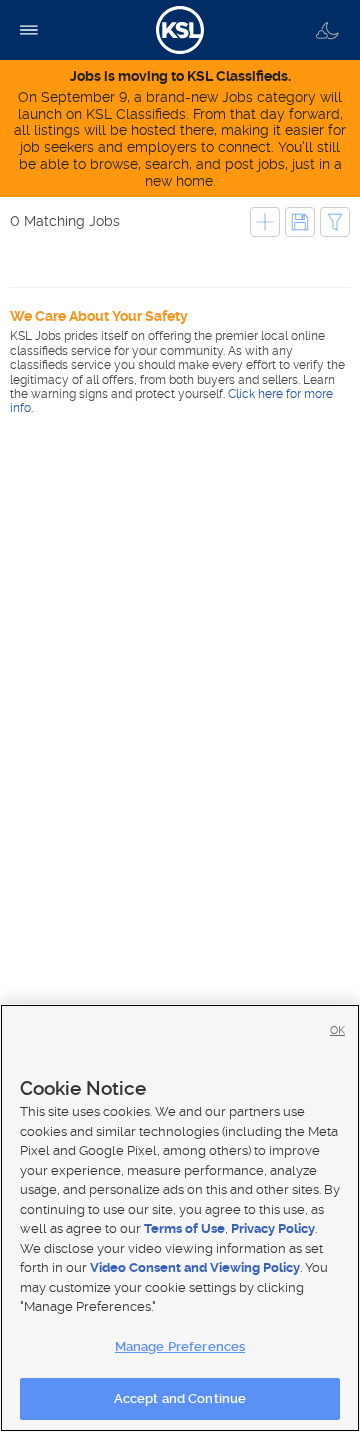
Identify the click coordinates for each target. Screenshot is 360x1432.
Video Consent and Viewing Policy (195, 1267)
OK (337, 1030)
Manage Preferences (180, 1346)
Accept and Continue (180, 1398)
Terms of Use (184, 1228)
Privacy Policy (273, 1228)
